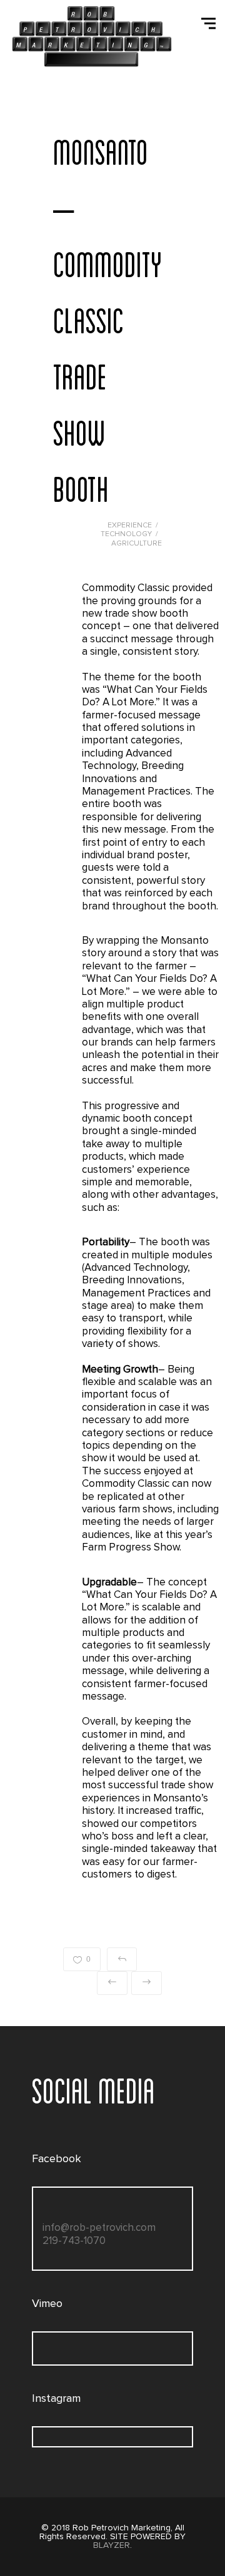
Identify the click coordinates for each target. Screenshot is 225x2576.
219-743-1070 (74, 2241)
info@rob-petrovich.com (99, 2228)
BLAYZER (112, 2545)
